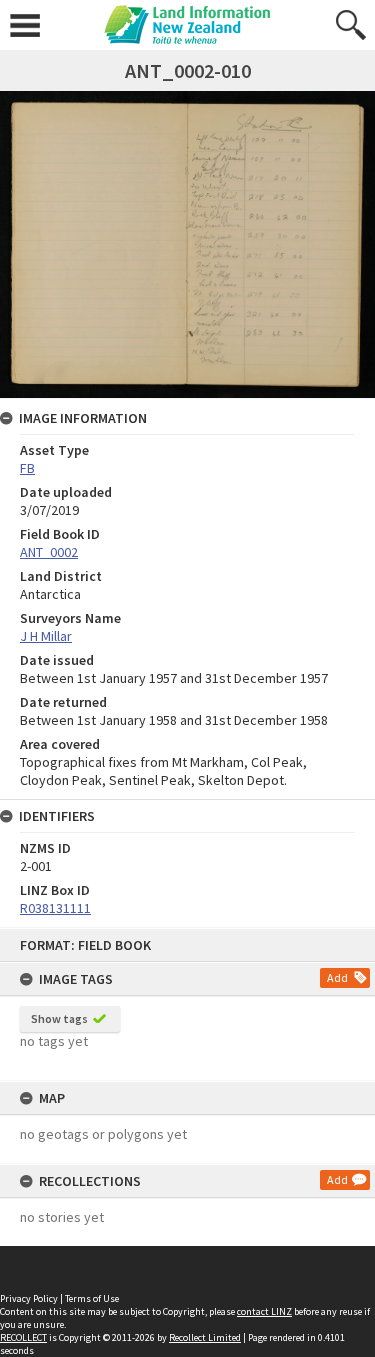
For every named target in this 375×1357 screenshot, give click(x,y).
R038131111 (55, 908)
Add (337, 977)
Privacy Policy (29, 1298)
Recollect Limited (205, 1337)
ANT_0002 (49, 552)
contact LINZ (264, 1311)
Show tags (59, 1018)
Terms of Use (92, 1298)
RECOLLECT (23, 1337)
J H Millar (46, 636)
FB (27, 468)
